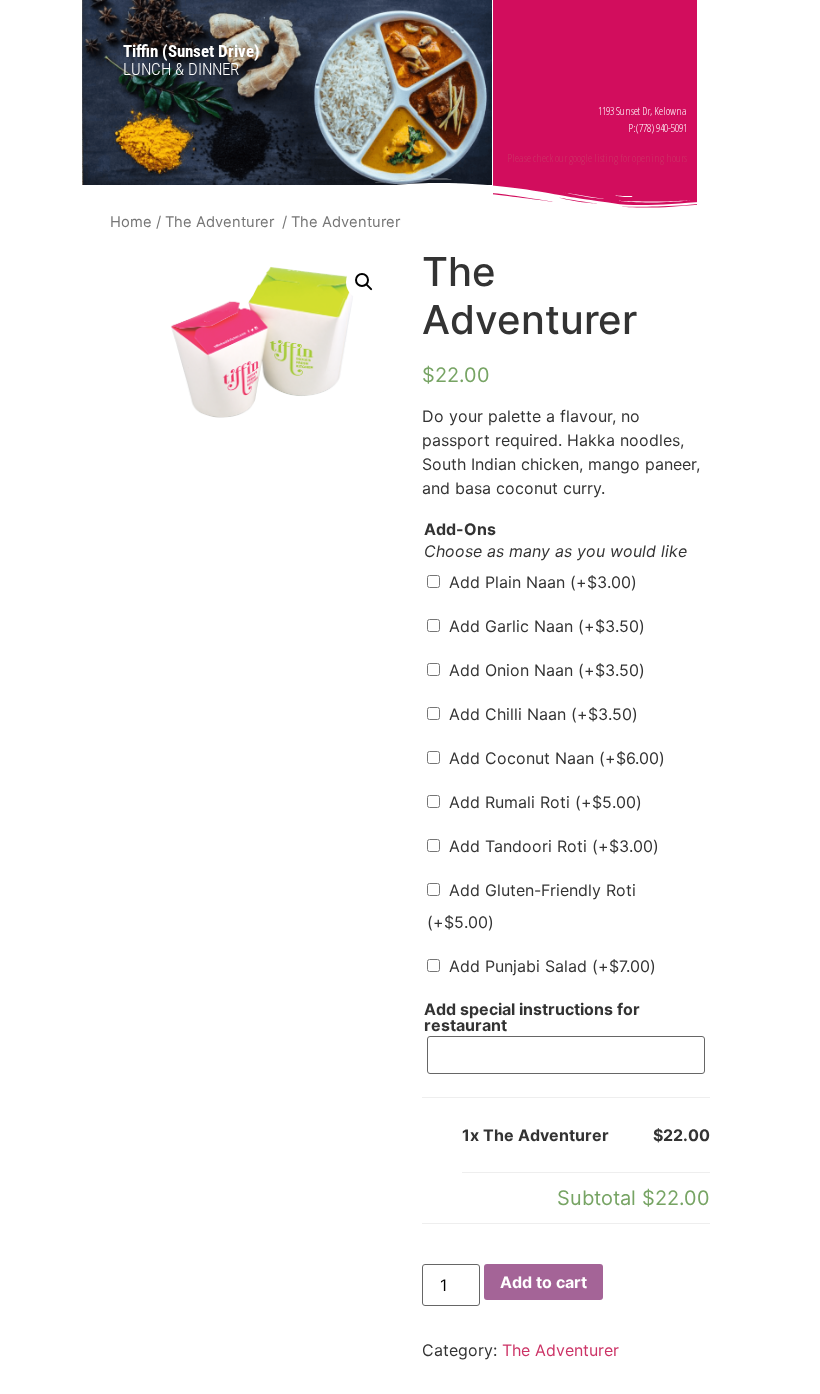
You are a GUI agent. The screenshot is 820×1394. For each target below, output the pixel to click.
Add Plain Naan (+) (540, 582)
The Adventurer (221, 222)
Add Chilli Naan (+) (541, 714)
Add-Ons (460, 529)
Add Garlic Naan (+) (544, 626)
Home (131, 222)
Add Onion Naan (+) (544, 670)
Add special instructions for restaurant (532, 1017)
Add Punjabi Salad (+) (550, 966)
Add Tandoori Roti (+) (551, 846)
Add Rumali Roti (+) (543, 802)
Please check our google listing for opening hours (597, 157)
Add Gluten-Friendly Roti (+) (531, 906)
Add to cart (543, 1282)
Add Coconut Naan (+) (554, 758)
